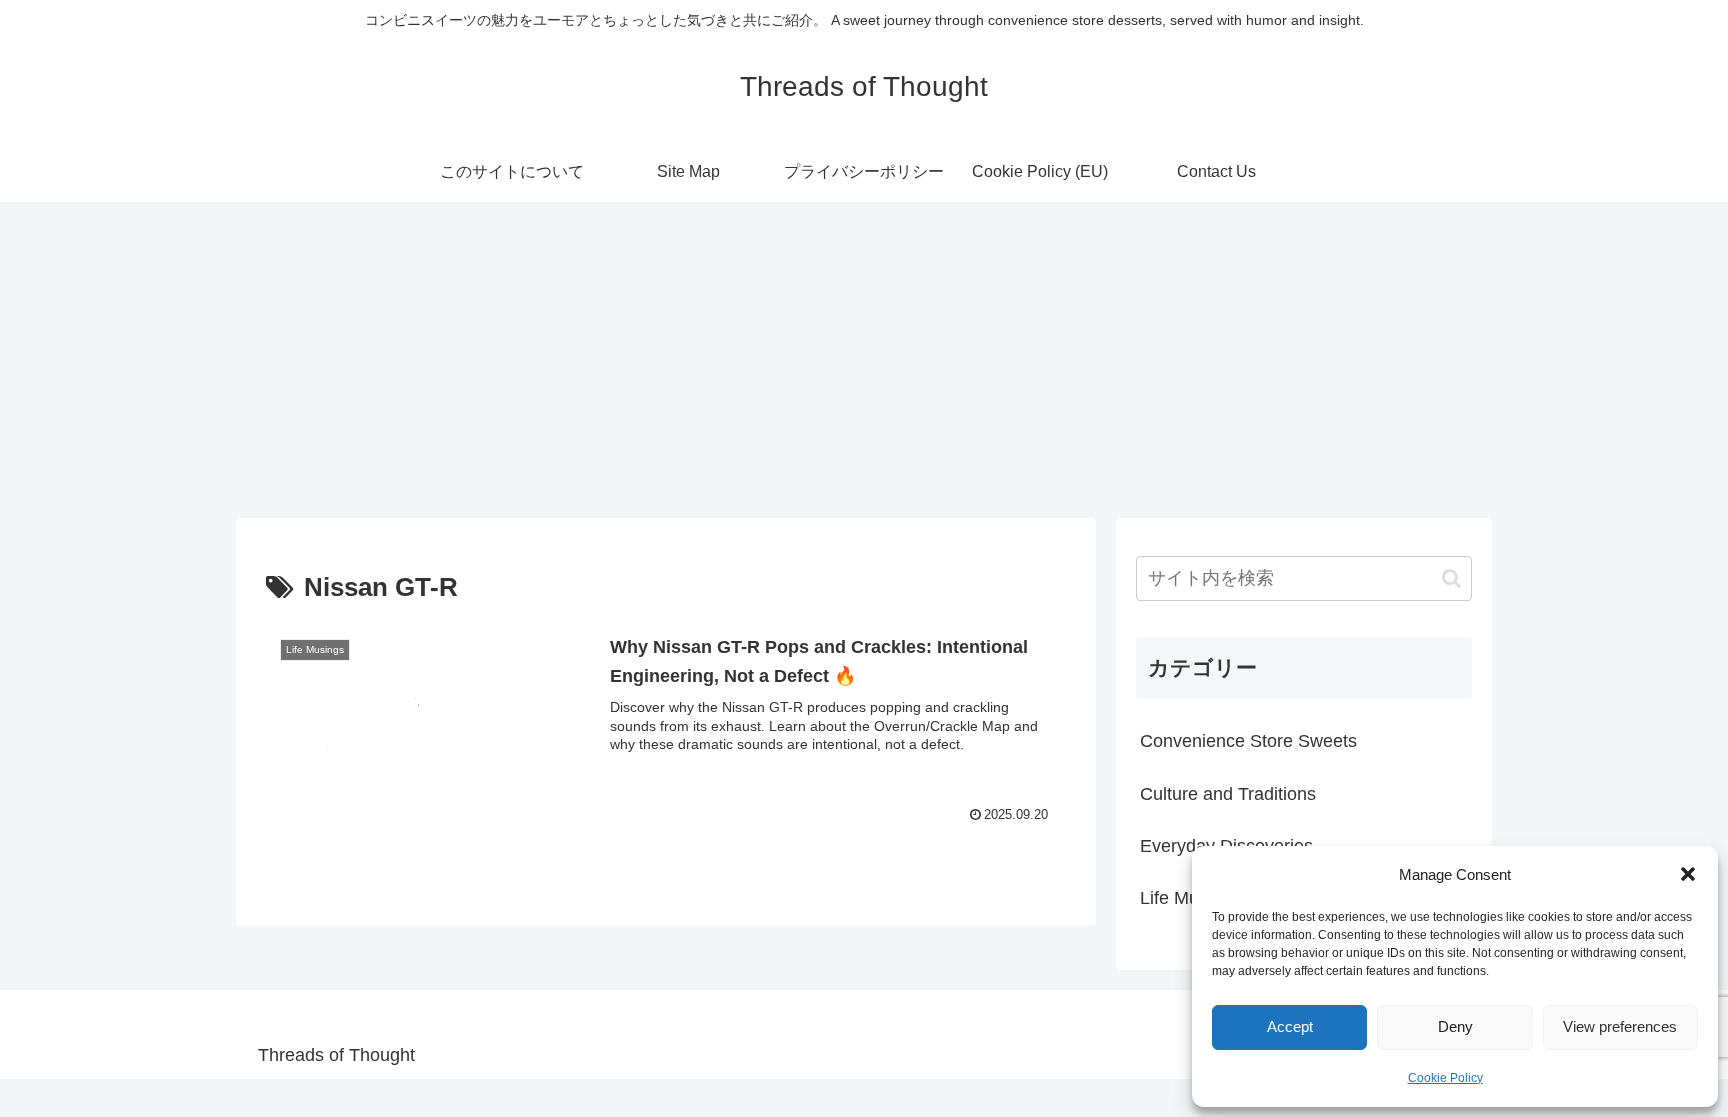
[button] (1688, 874)
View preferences (1620, 1026)
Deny (1455, 1026)
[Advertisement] (864, 354)
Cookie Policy (1445, 1078)
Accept (1290, 1026)
